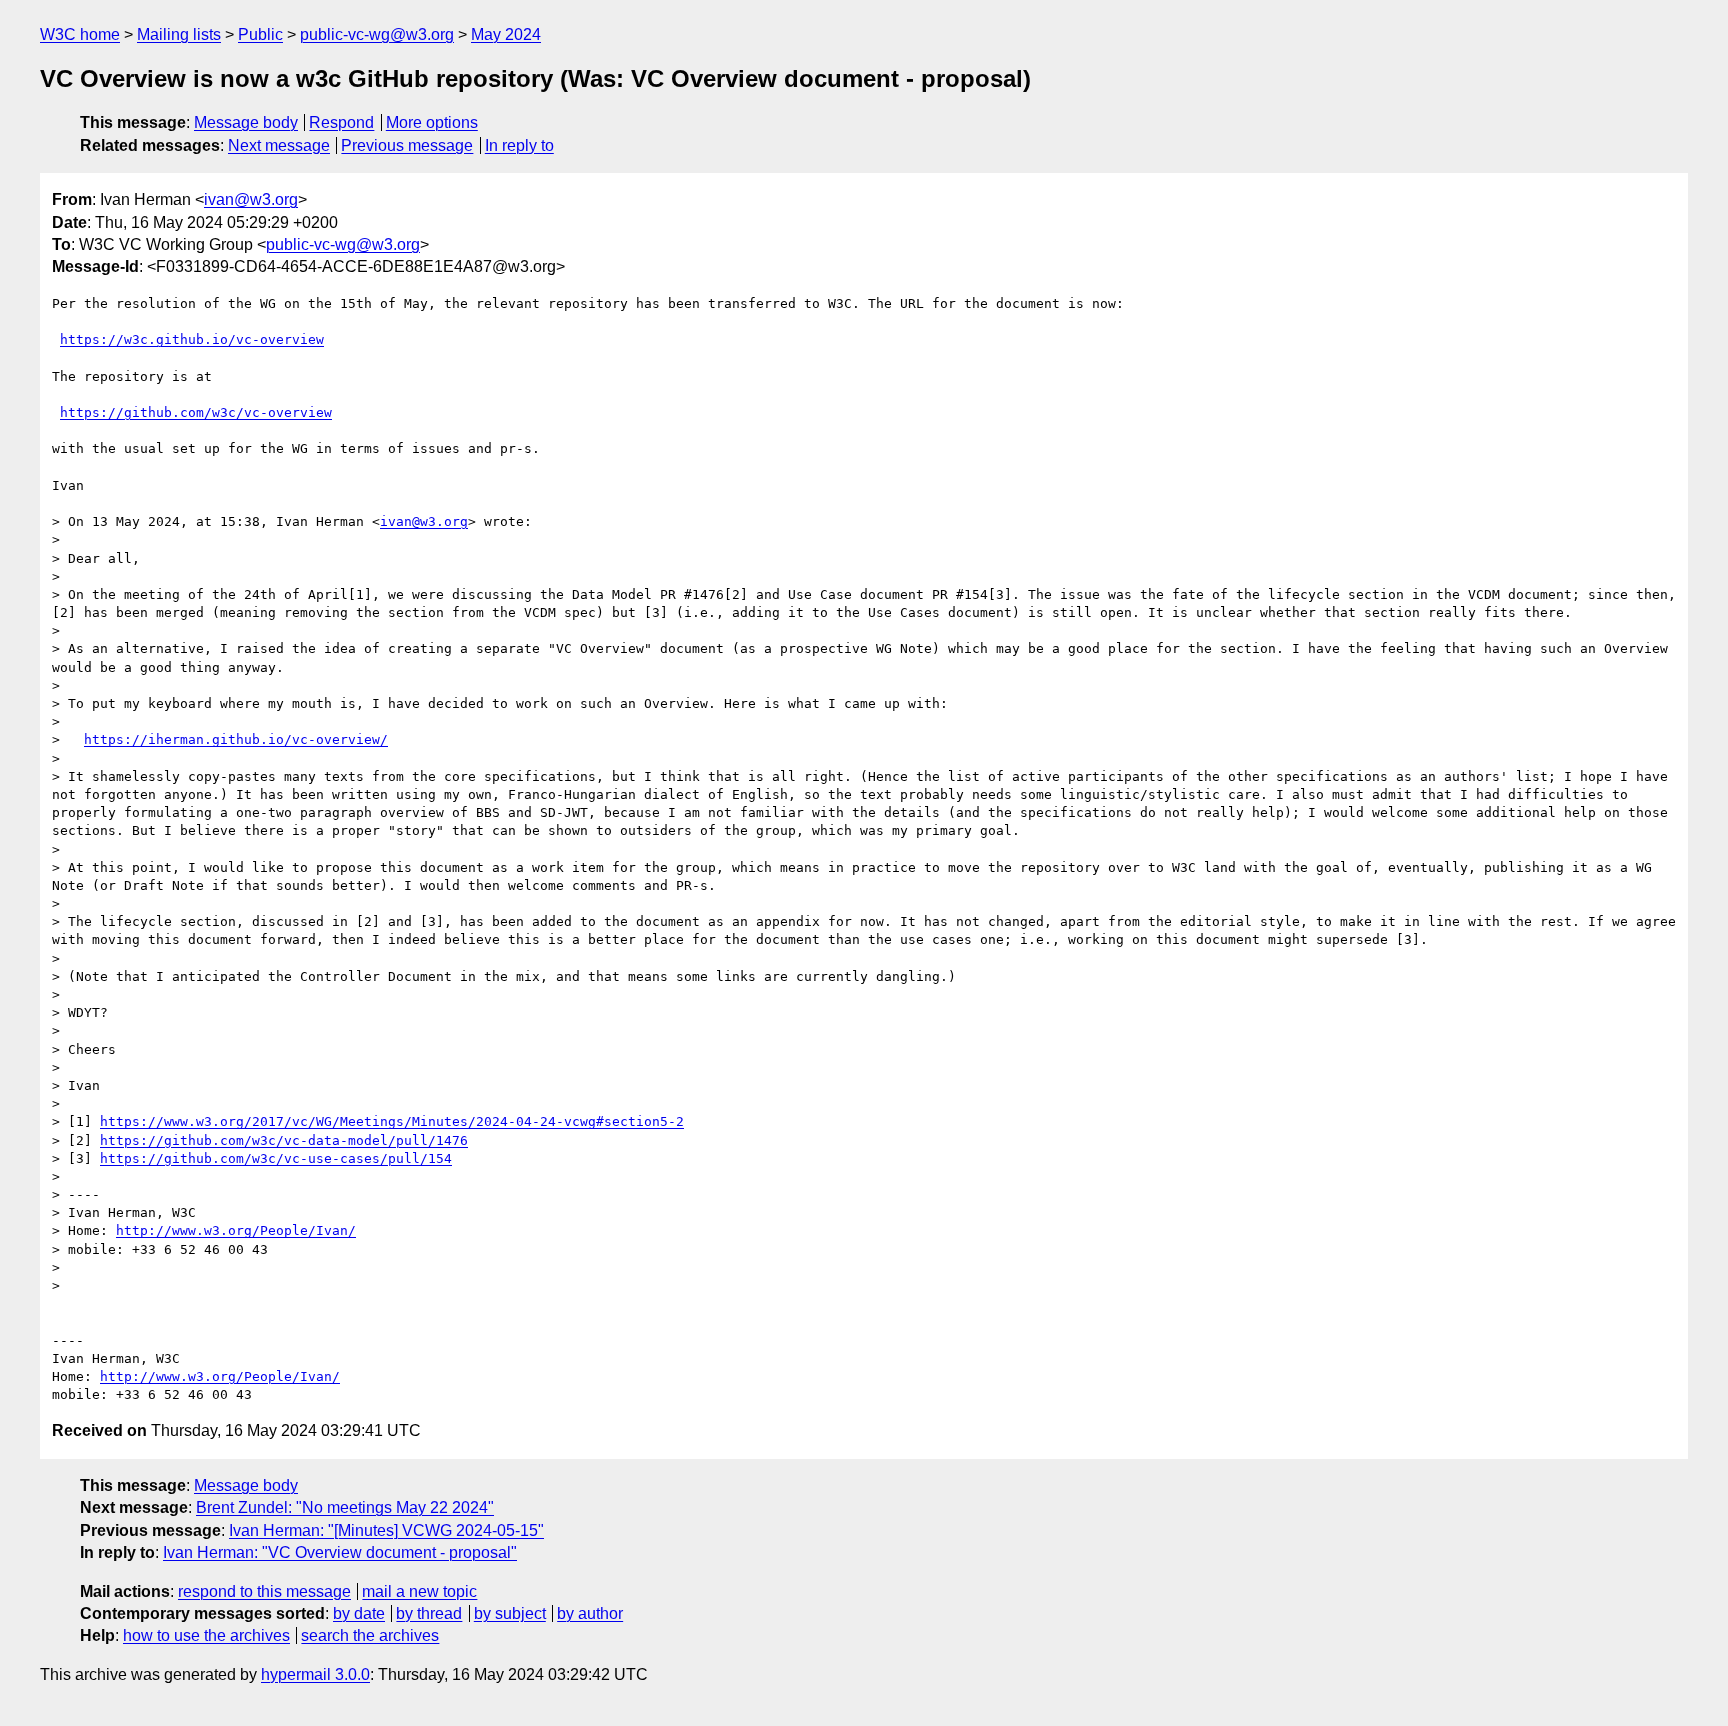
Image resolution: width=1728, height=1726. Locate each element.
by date (359, 1613)
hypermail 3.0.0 (315, 1674)
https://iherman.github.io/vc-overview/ (236, 739)
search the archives (370, 1635)
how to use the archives (206, 1635)
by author (590, 1613)
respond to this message (264, 1591)
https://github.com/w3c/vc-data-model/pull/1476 (284, 1140)
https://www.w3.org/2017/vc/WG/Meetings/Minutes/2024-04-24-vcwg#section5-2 (392, 1121)
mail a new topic (419, 1591)
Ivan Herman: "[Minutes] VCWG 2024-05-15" (386, 1530)
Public (260, 34)
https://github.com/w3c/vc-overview (196, 412)
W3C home (80, 34)
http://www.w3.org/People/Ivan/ (236, 1230)
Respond (341, 122)
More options (432, 122)
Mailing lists (179, 34)
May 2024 (506, 34)
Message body (246, 122)
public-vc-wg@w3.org (377, 34)
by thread (429, 1613)
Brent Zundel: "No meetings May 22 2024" (345, 1507)
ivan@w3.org (251, 199)
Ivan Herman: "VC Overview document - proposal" (340, 1552)
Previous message (407, 145)
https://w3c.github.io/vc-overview (192, 339)
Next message (279, 145)
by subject (510, 1613)
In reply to (519, 145)
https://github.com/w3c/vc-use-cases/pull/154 (276, 1158)
